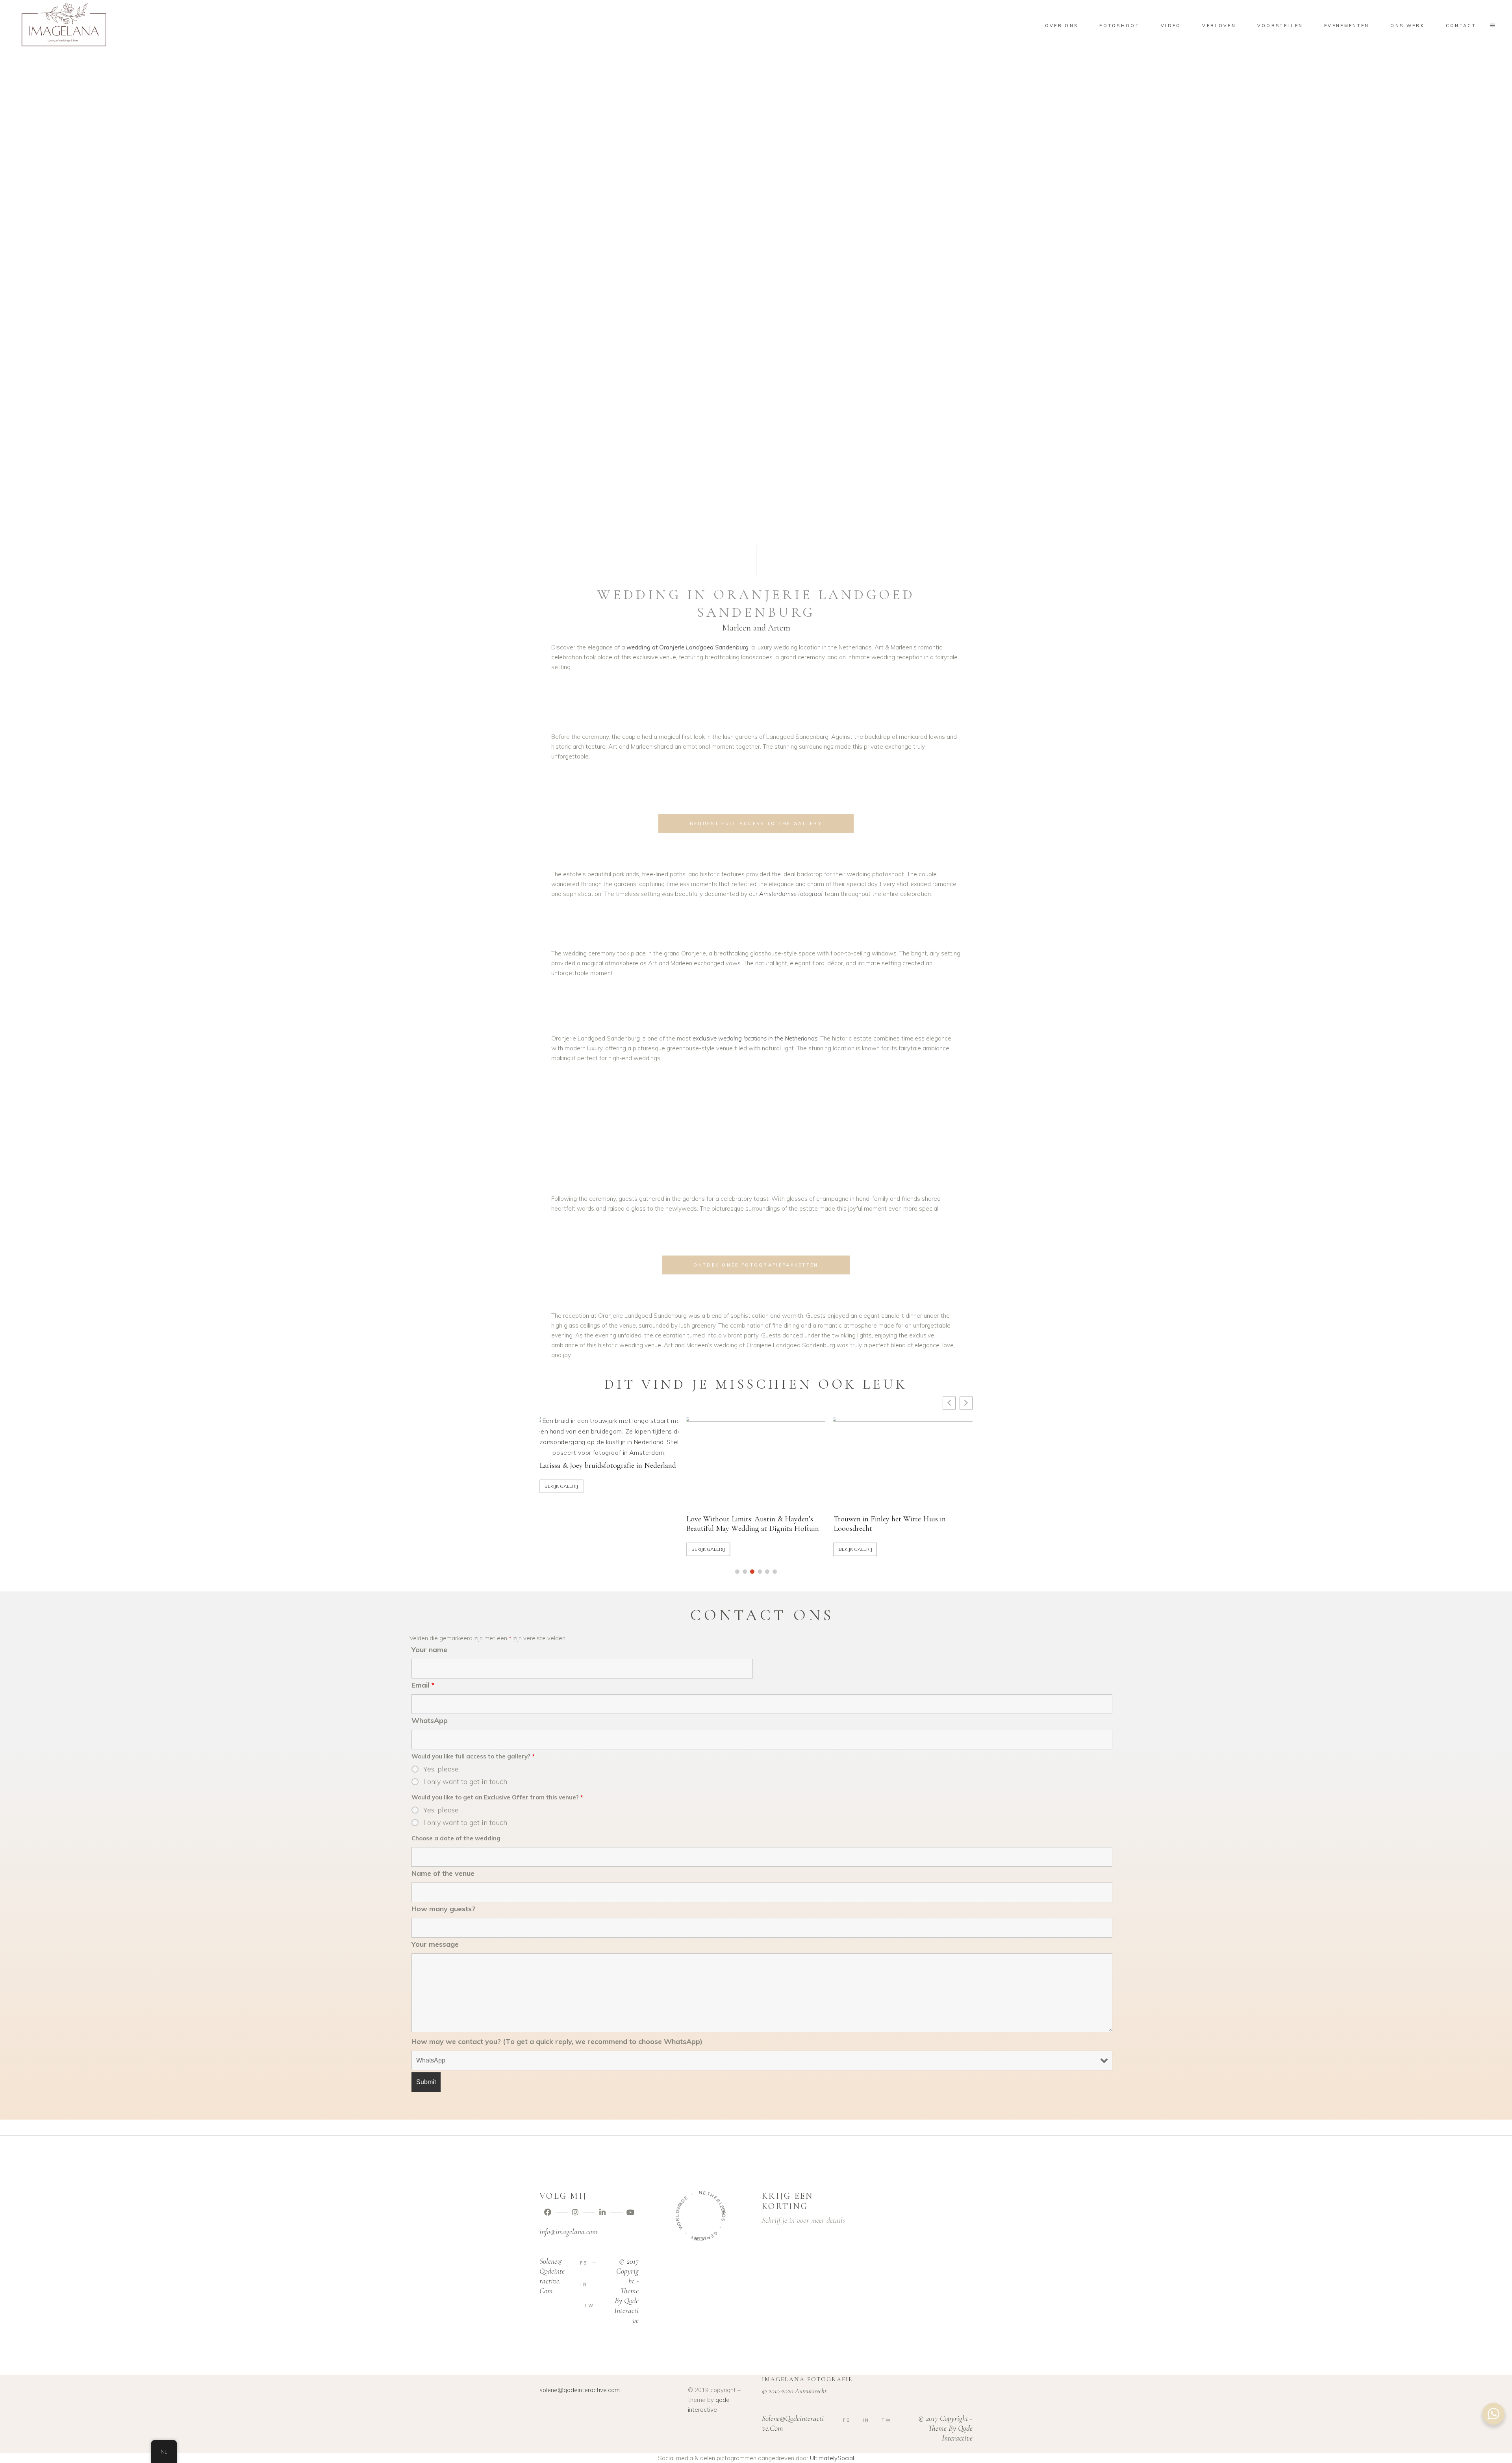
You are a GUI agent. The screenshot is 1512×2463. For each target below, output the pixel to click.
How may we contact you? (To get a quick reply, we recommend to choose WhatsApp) (557, 2041)
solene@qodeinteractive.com (580, 2390)
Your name (429, 1650)
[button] (737, 1572)
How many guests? (443, 1909)
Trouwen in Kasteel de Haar (729, 1475)
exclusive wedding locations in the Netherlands (755, 1038)
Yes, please (441, 1769)
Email (423, 1685)
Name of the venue (443, 1873)
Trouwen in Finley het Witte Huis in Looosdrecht (596, 1524)
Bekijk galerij (561, 1549)
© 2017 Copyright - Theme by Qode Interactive (626, 2291)
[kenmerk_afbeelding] (609, 1463)
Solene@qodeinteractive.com (552, 2276)
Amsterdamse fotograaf (791, 894)
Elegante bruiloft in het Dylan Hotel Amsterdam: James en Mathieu (889, 1524)
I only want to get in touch (465, 1782)
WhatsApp (430, 1720)
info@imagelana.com (568, 2232)
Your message (435, 1944)
